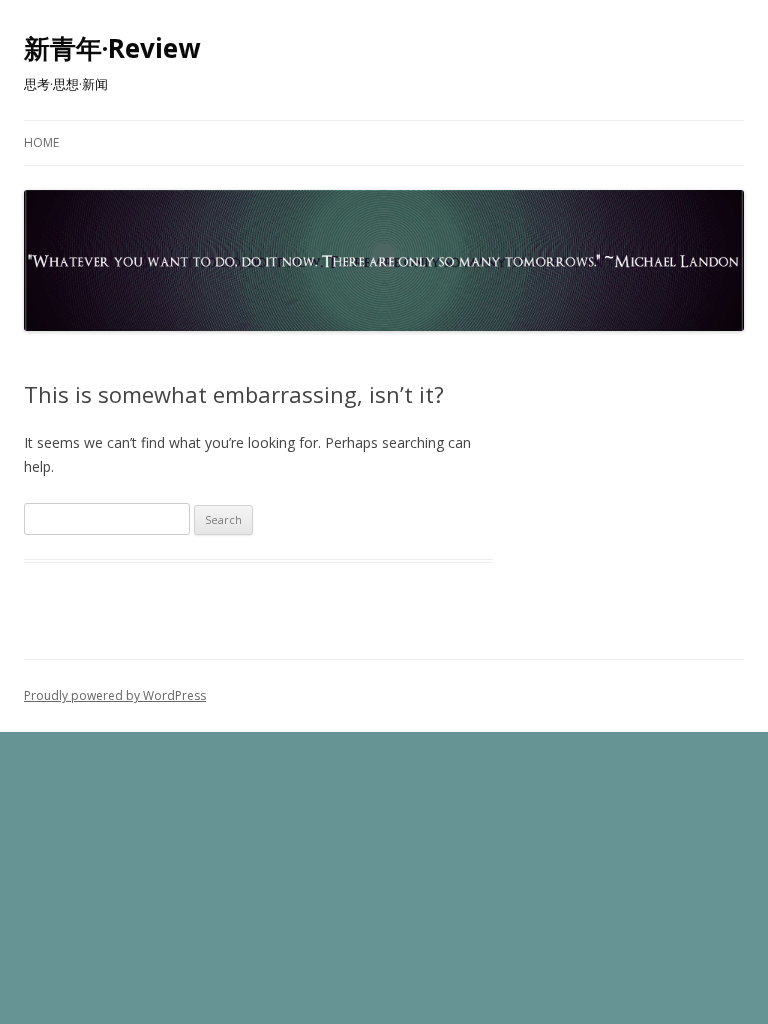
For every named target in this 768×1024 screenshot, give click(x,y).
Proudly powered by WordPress (115, 695)
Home (41, 142)
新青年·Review (112, 48)
